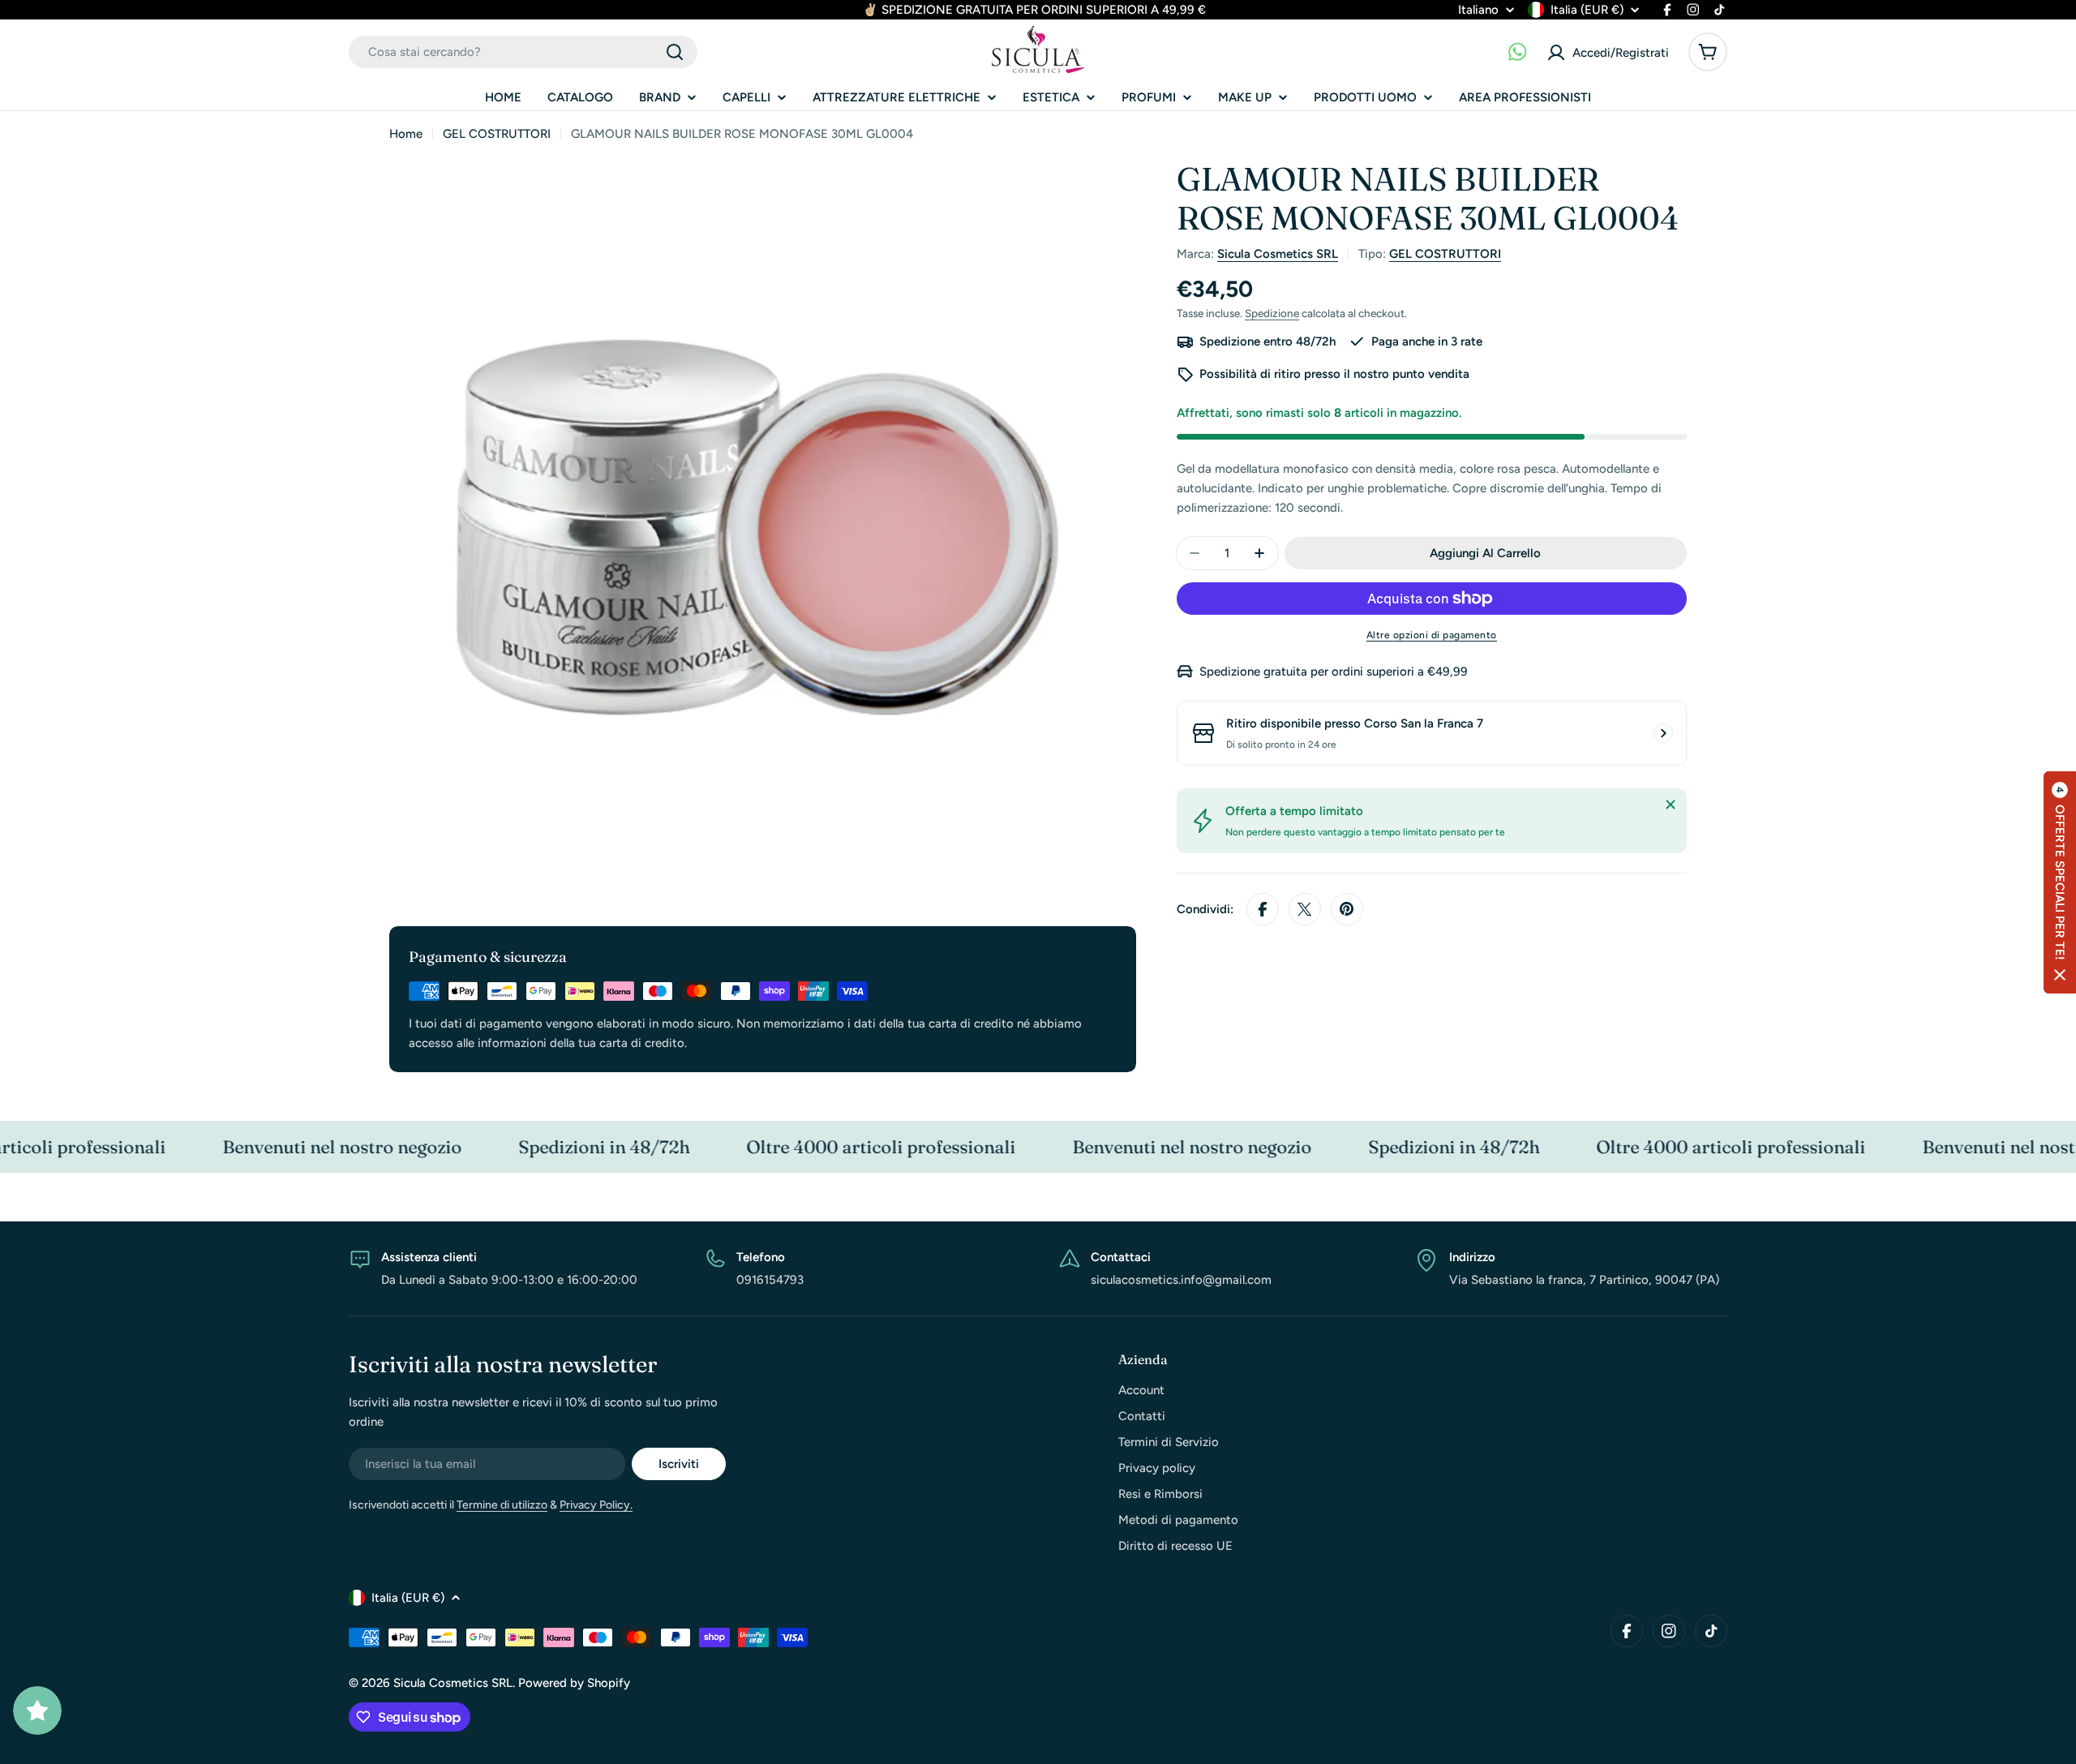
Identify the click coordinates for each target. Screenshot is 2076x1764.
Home (406, 134)
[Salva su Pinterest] (1347, 909)
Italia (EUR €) (1587, 10)
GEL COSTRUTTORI (497, 134)
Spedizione (1272, 313)
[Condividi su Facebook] (1263, 909)
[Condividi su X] (1305, 909)
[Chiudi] (1671, 805)
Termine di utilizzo (502, 1505)
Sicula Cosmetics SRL (1278, 254)
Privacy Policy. (596, 1505)
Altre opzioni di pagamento (1432, 635)
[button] (2060, 882)
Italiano (1478, 10)
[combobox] (523, 52)
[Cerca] (675, 52)
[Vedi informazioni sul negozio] (1663, 733)
